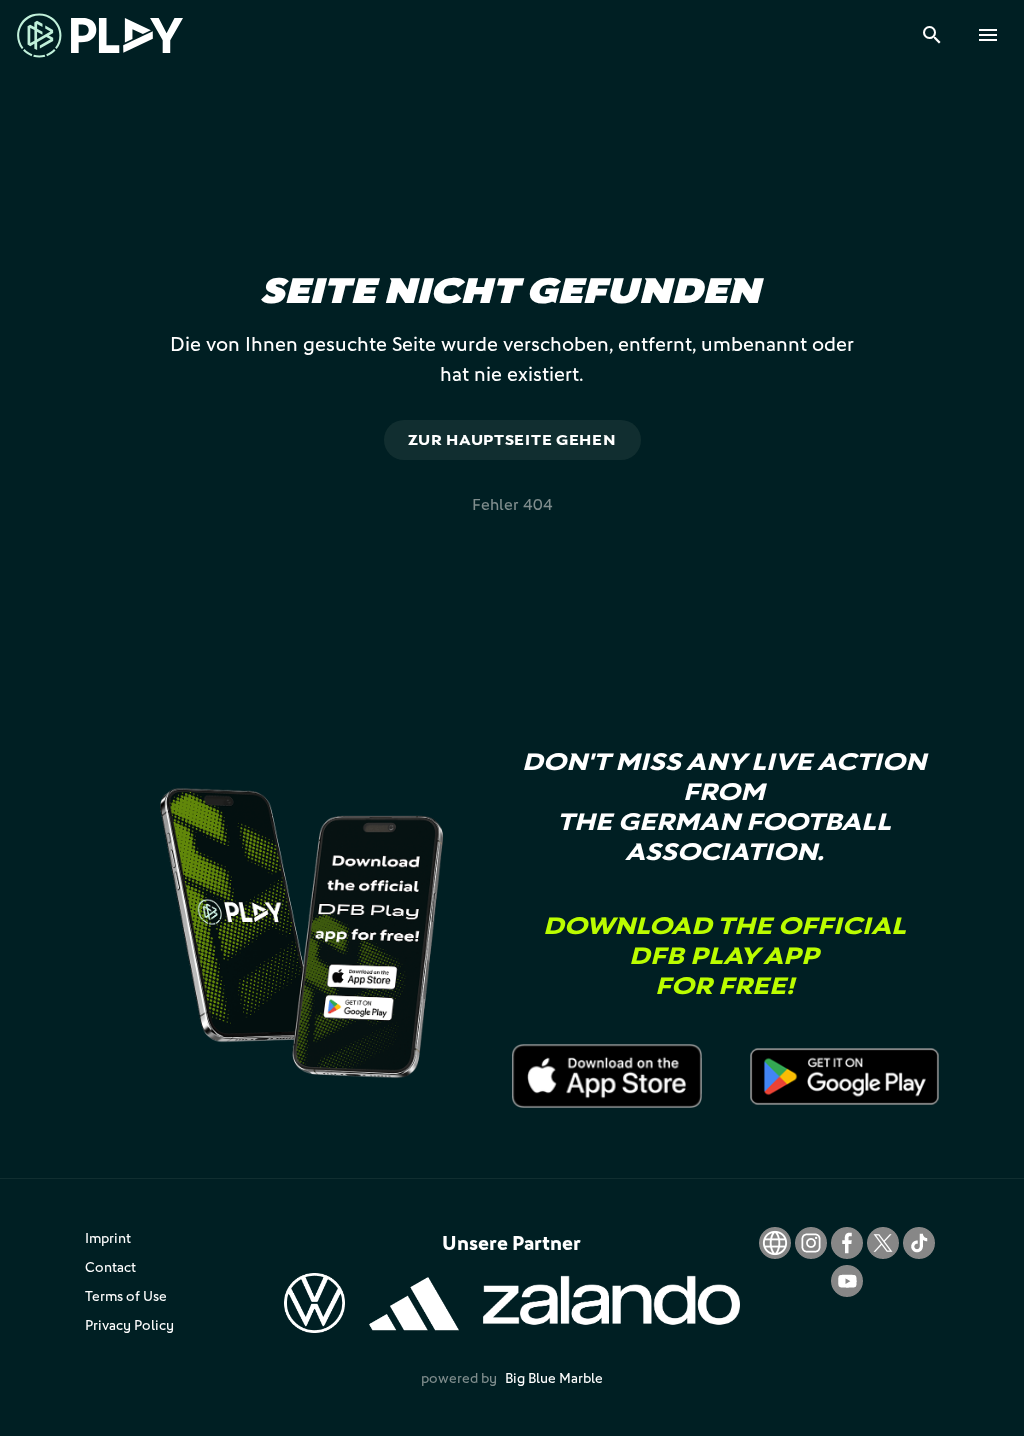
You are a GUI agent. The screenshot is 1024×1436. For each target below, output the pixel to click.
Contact (110, 1266)
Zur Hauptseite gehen (512, 439)
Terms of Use (126, 1295)
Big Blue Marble (554, 1377)
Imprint (108, 1237)
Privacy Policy (129, 1324)
